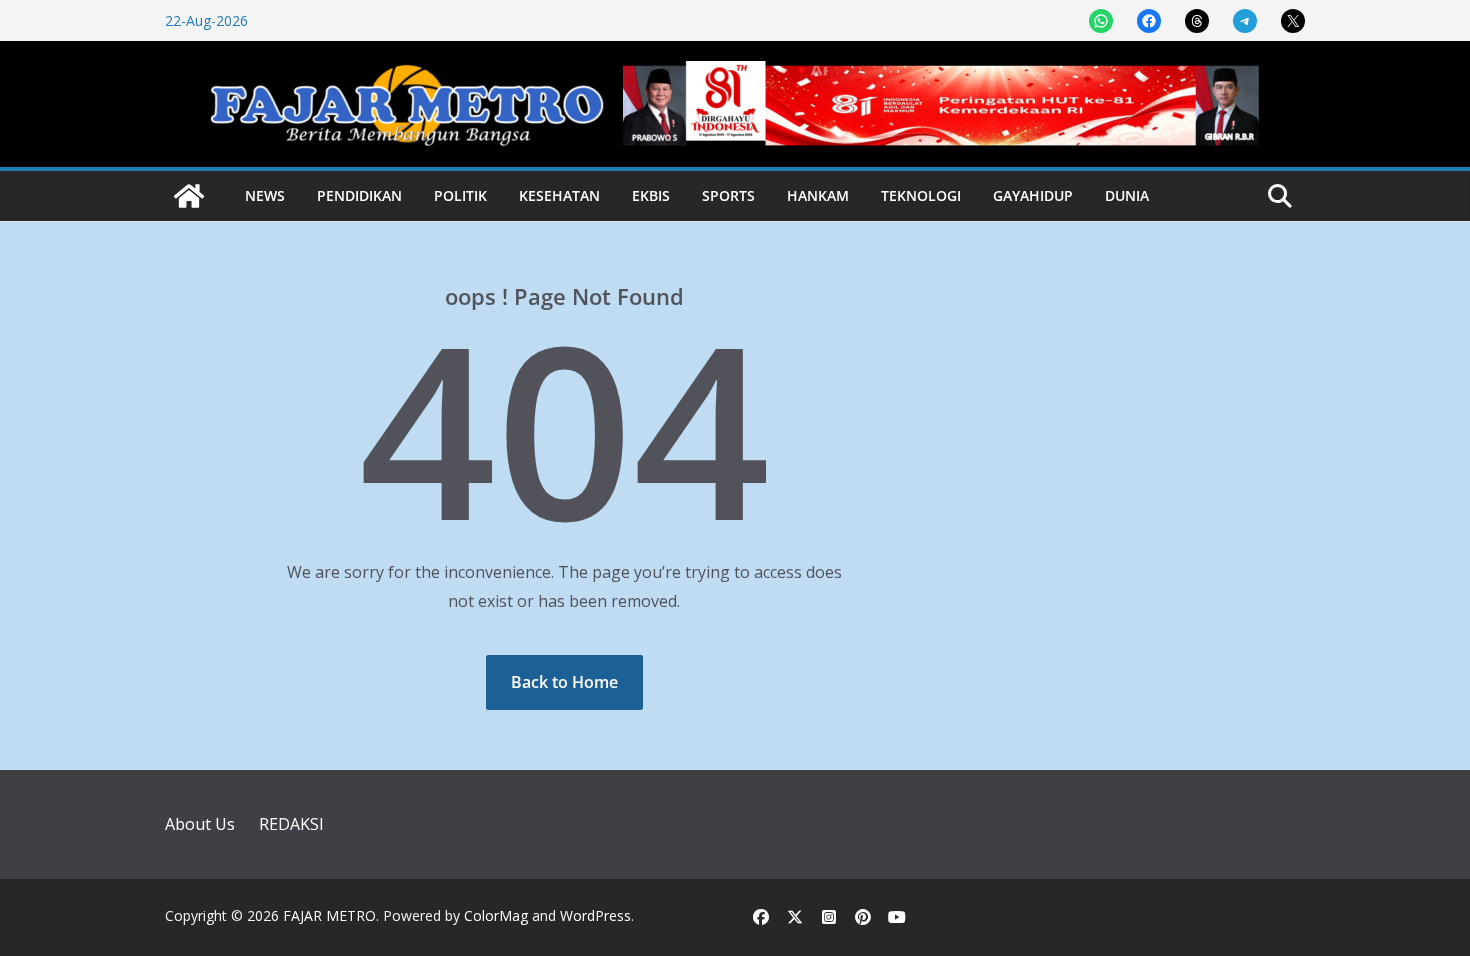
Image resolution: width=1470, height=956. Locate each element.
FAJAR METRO (329, 915)
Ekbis (651, 195)
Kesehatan (559, 195)
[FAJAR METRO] (189, 196)
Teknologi (921, 195)
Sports (728, 195)
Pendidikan (359, 195)
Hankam (818, 195)
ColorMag (496, 915)
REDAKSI (291, 824)
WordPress (595, 915)
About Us (200, 824)
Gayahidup (1033, 195)
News (265, 195)
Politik (460, 195)
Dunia (1127, 195)
